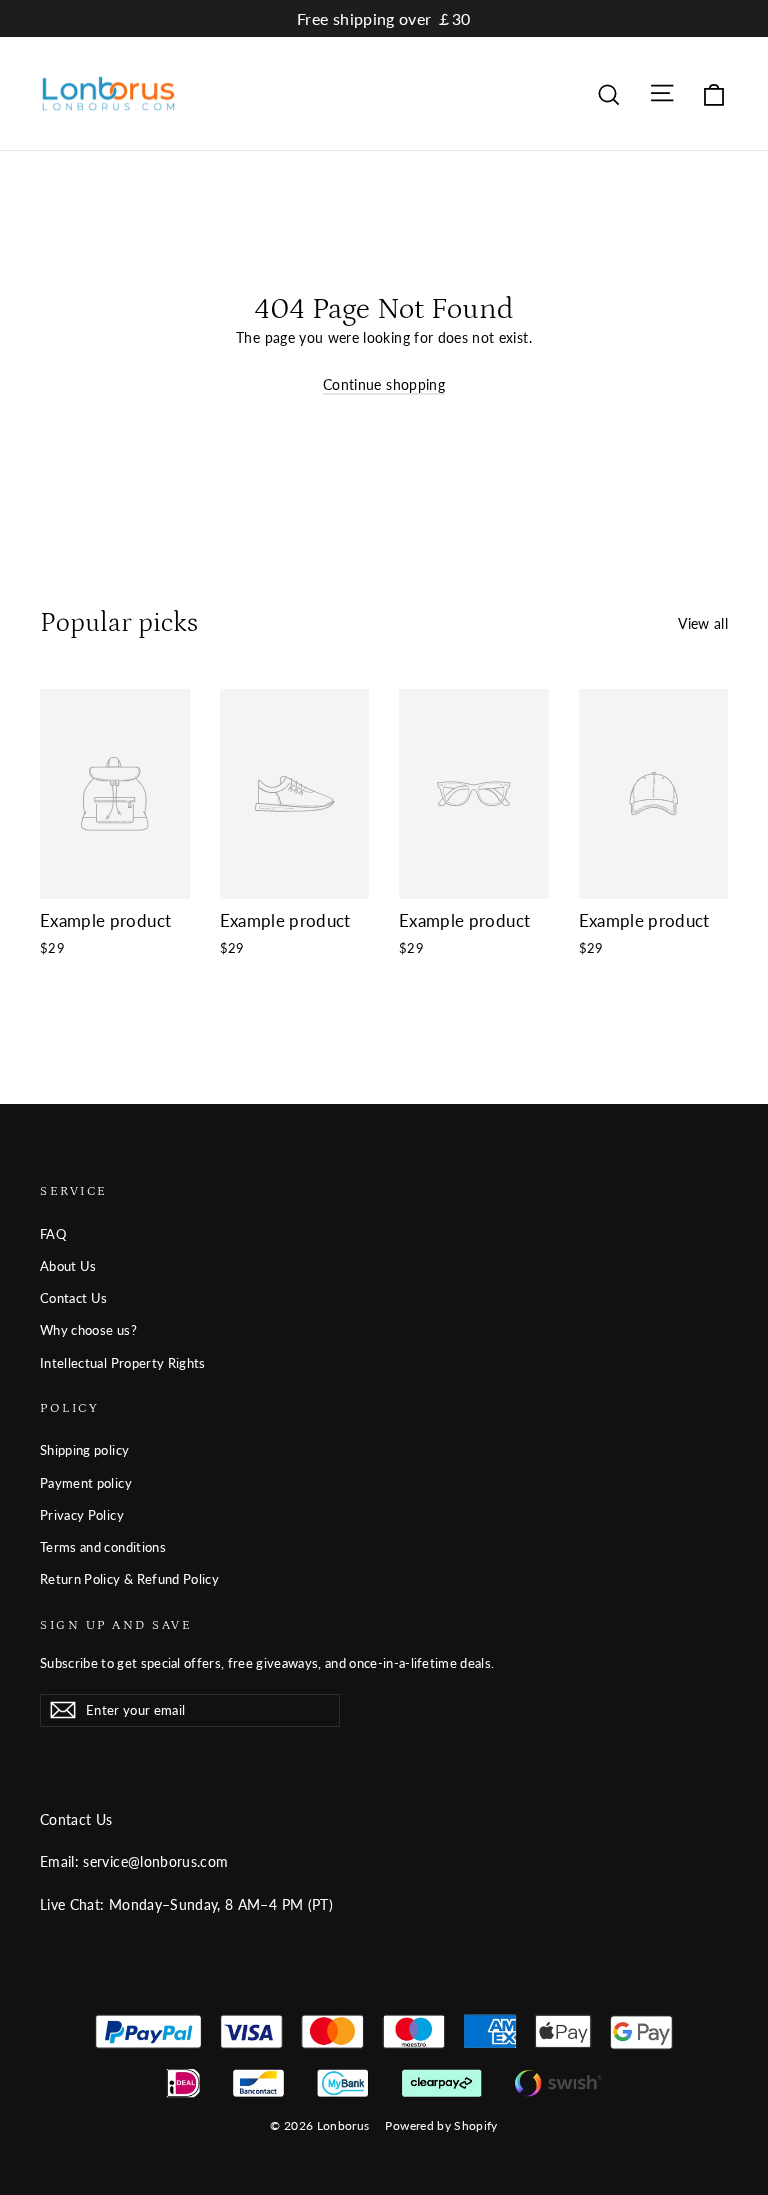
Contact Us (74, 1298)
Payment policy (86, 1483)
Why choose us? (88, 1330)
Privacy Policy (82, 1515)
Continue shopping (384, 384)
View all (703, 623)
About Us (68, 1266)
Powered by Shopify (441, 2125)
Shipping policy (84, 1450)
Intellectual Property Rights (123, 1363)
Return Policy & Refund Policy (129, 1579)
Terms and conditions (103, 1547)
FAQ (53, 1234)
